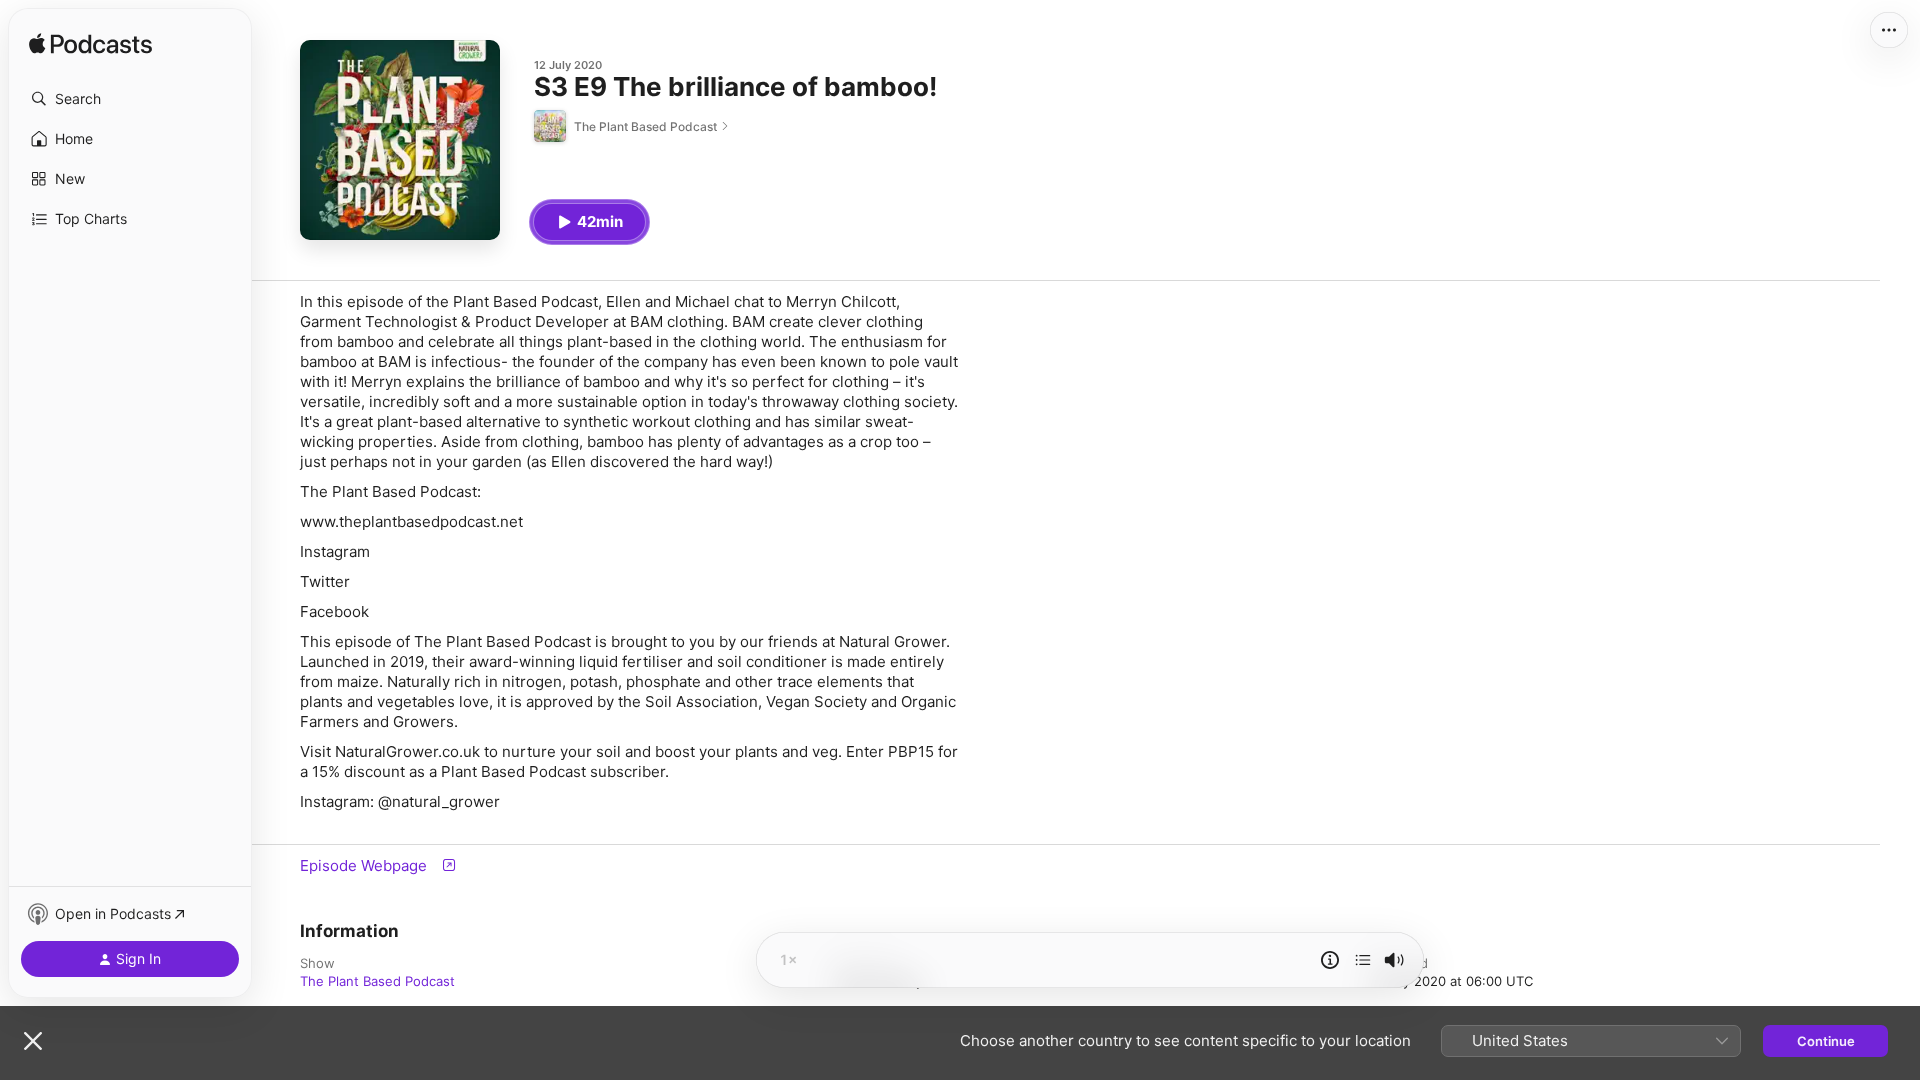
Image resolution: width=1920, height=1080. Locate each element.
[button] (130, 99)
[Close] (33, 1041)
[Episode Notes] (1330, 960)
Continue (1826, 1041)
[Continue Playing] (1363, 960)
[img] (90, 45)
